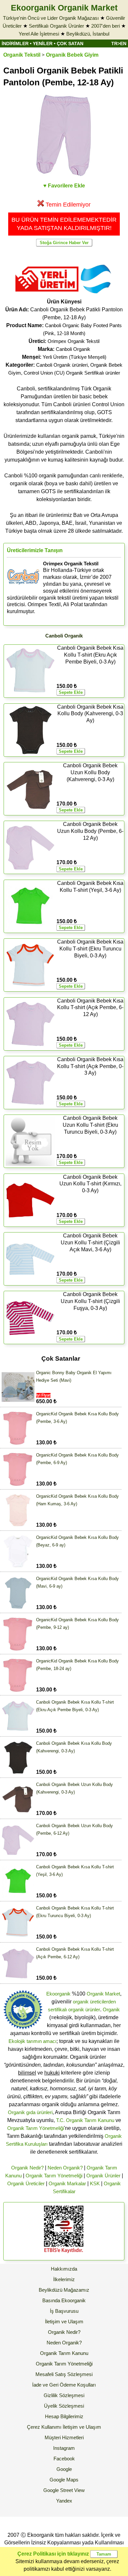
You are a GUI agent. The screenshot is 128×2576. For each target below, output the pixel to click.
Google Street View (64, 2490)
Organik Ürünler (103, 2176)
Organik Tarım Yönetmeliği (36, 2128)
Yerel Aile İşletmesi (39, 34)
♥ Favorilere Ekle (64, 186)
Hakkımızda (64, 2269)
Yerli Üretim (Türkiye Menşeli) (75, 357)
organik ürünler (84, 2010)
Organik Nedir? (27, 2168)
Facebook (64, 2459)
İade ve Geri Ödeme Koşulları (64, 2385)
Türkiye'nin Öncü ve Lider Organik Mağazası (51, 18)
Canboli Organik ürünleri (62, 365)
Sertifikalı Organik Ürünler (56, 26)
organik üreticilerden (94, 2002)
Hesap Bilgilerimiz (64, 2416)
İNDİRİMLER (15, 43)
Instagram (64, 2448)
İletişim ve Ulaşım (64, 2321)
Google (64, 2469)
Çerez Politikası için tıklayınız (53, 2554)
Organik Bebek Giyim (72, 55)
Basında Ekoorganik (64, 2300)
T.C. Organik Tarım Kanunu (85, 2120)
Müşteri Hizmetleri (64, 2437)
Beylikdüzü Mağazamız (64, 2290)
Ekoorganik (58, 1994)
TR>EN (119, 43)
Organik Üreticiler (26, 2183)
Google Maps (64, 2480)
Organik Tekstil (22, 55)
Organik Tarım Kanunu (64, 2353)
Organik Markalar (67, 2183)
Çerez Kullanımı (44, 2427)
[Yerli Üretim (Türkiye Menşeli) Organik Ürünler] (47, 294)
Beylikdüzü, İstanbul (88, 34)
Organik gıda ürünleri (30, 2112)
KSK (95, 2183)
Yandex (64, 2501)
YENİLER (43, 43)
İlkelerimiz (64, 2279)
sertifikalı (57, 2010)
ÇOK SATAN (70, 43)
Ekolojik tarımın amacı (32, 2041)
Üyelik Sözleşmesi (64, 2406)
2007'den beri (106, 26)
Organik (111, 2010)
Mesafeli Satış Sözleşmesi (64, 2374)
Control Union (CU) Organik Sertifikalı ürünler (72, 373)
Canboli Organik (73, 349)
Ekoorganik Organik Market (64, 8)
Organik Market (103, 1994)
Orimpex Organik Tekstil (74, 341)
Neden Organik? (65, 2168)
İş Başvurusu (64, 2311)
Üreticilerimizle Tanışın (35, 550)
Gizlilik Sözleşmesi (64, 2395)
